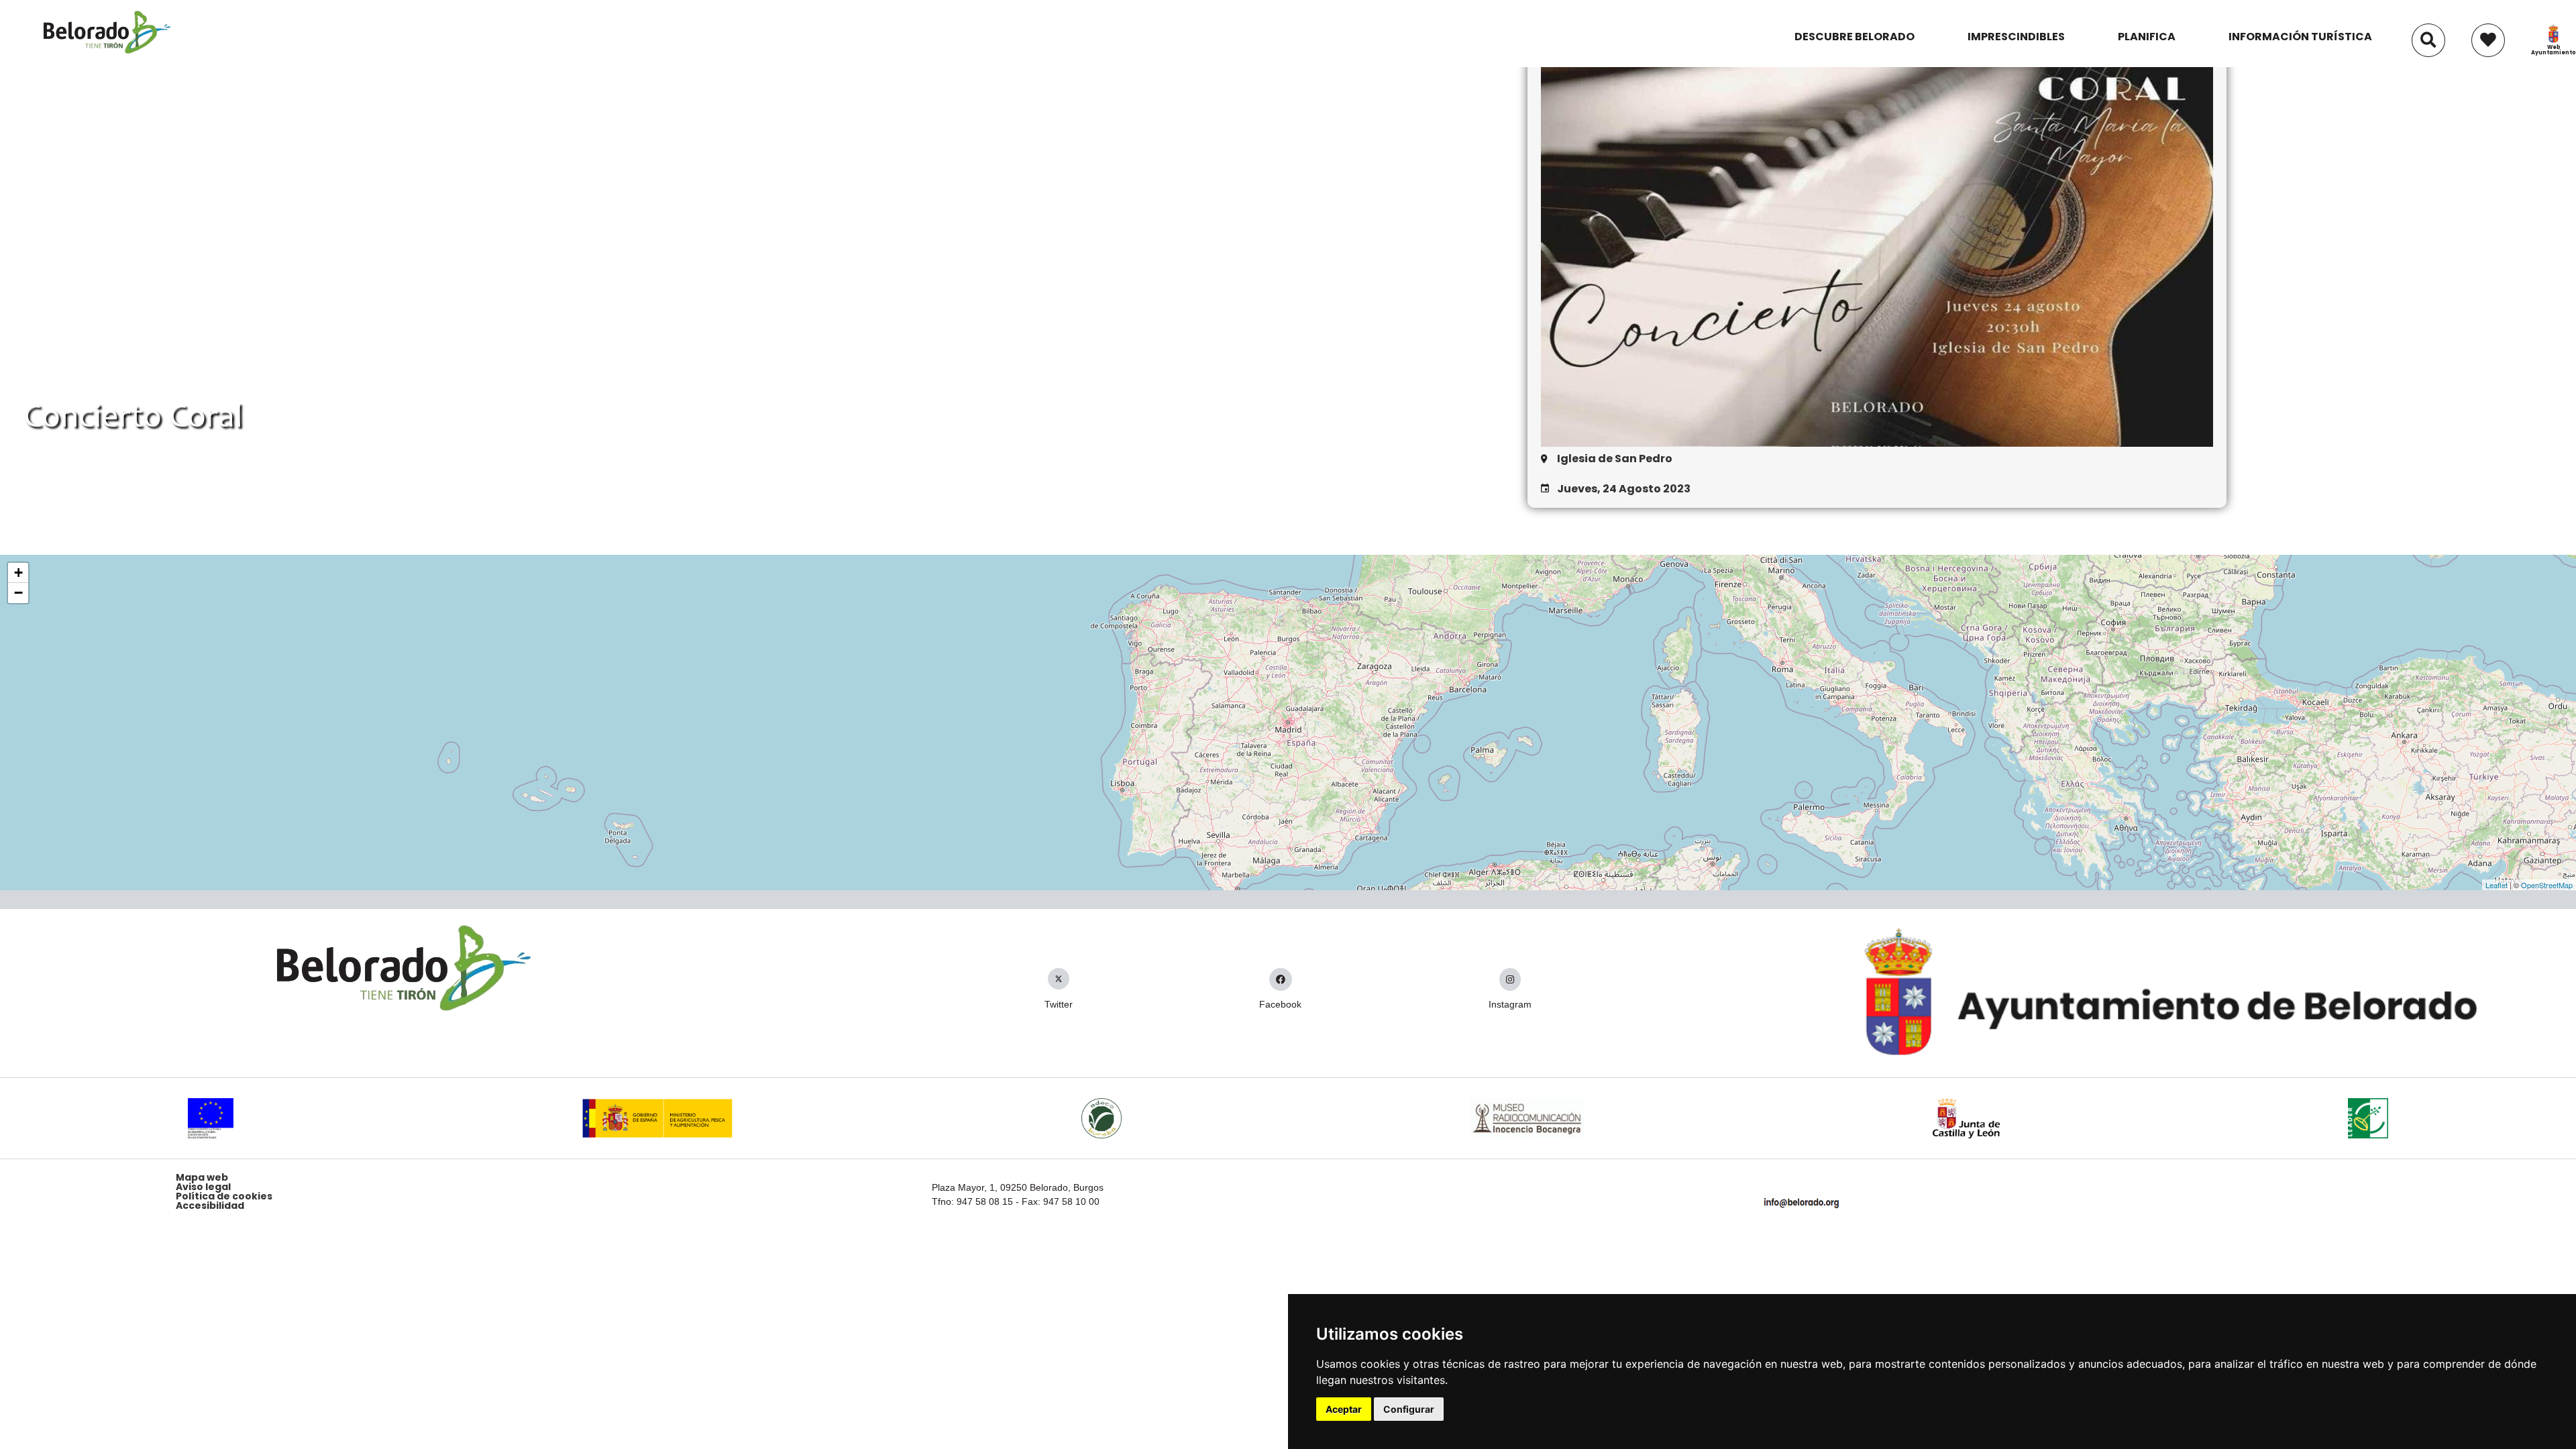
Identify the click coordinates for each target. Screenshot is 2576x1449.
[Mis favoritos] (2488, 34)
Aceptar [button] (1344, 1409)
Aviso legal (203, 1187)
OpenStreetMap (2547, 885)
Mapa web (202, 1177)
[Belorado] (107, 53)
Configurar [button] (1409, 1409)
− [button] (18, 593)
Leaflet (2497, 885)
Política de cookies (224, 1196)
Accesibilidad (210, 1205)
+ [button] (18, 573)
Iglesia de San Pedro (1615, 459)
